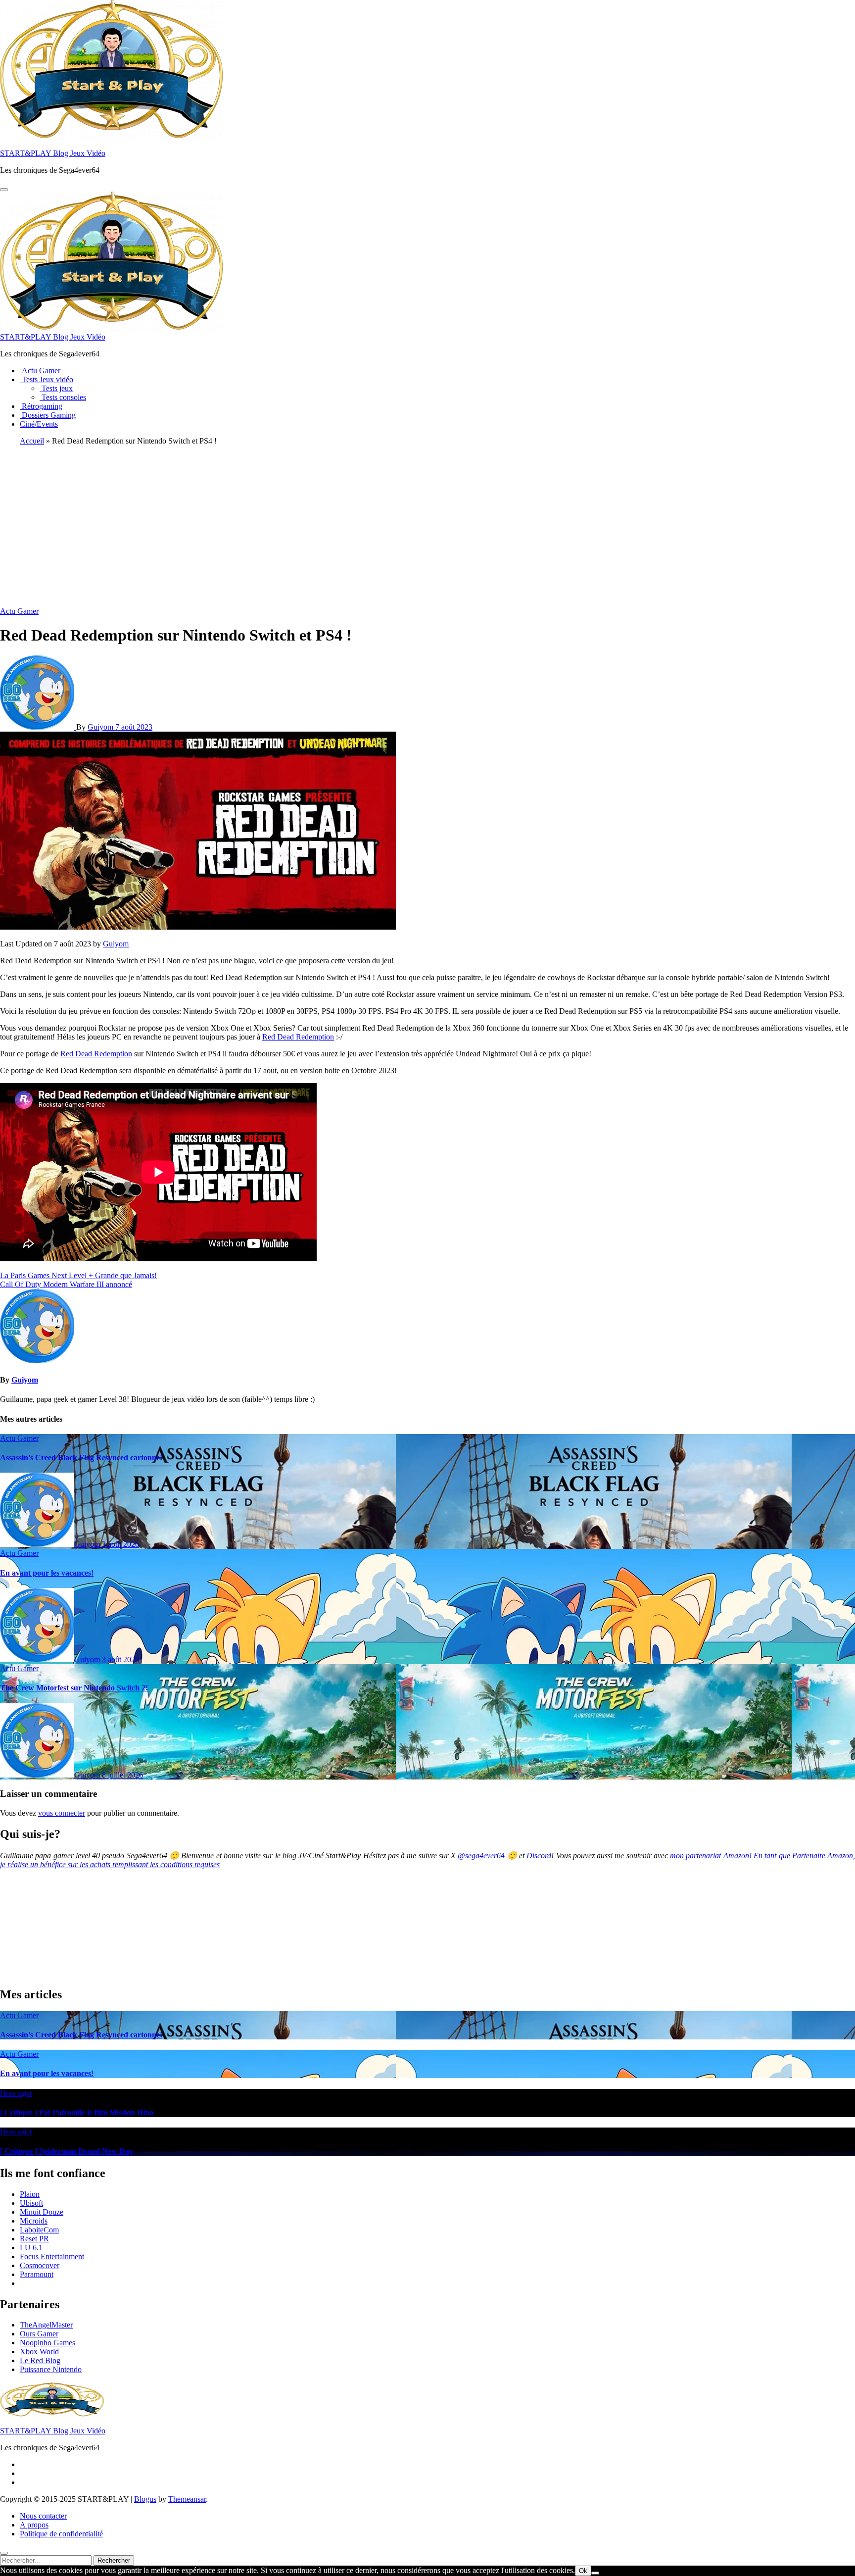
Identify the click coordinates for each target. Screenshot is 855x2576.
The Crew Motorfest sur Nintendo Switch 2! (74, 1688)
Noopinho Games (47, 2343)
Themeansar (187, 2499)
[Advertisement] (427, 523)
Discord (539, 1856)
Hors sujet (16, 2093)
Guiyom (101, 727)
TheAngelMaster (46, 2325)
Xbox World (39, 2352)
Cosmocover (40, 2265)
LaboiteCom (39, 2230)
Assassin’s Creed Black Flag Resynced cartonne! (81, 1458)
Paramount (37, 2274)
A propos (34, 2525)
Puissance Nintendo (51, 2369)
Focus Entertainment (52, 2256)
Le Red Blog (40, 2360)
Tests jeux (56, 388)
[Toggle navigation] (4, 190)
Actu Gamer (40, 371)
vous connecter (62, 1813)
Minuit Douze (42, 2212)
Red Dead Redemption (298, 1037)
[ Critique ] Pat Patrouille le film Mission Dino (77, 2112)
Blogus (145, 2499)
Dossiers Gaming (48, 415)
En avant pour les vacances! (47, 1573)
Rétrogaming (41, 406)
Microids (34, 2221)
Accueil (32, 441)
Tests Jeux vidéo (47, 379)
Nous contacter (43, 2516)
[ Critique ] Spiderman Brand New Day (67, 2151)
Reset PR (34, 2239)
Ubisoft (31, 2203)
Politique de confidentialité (61, 2534)
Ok (583, 2571)
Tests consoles (63, 397)
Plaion (30, 2194)
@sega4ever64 (481, 1856)
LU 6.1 (31, 2248)
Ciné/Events (39, 424)
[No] (595, 2573)
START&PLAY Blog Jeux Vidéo (53, 153)
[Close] (4, 2553)
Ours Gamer (39, 2334)
